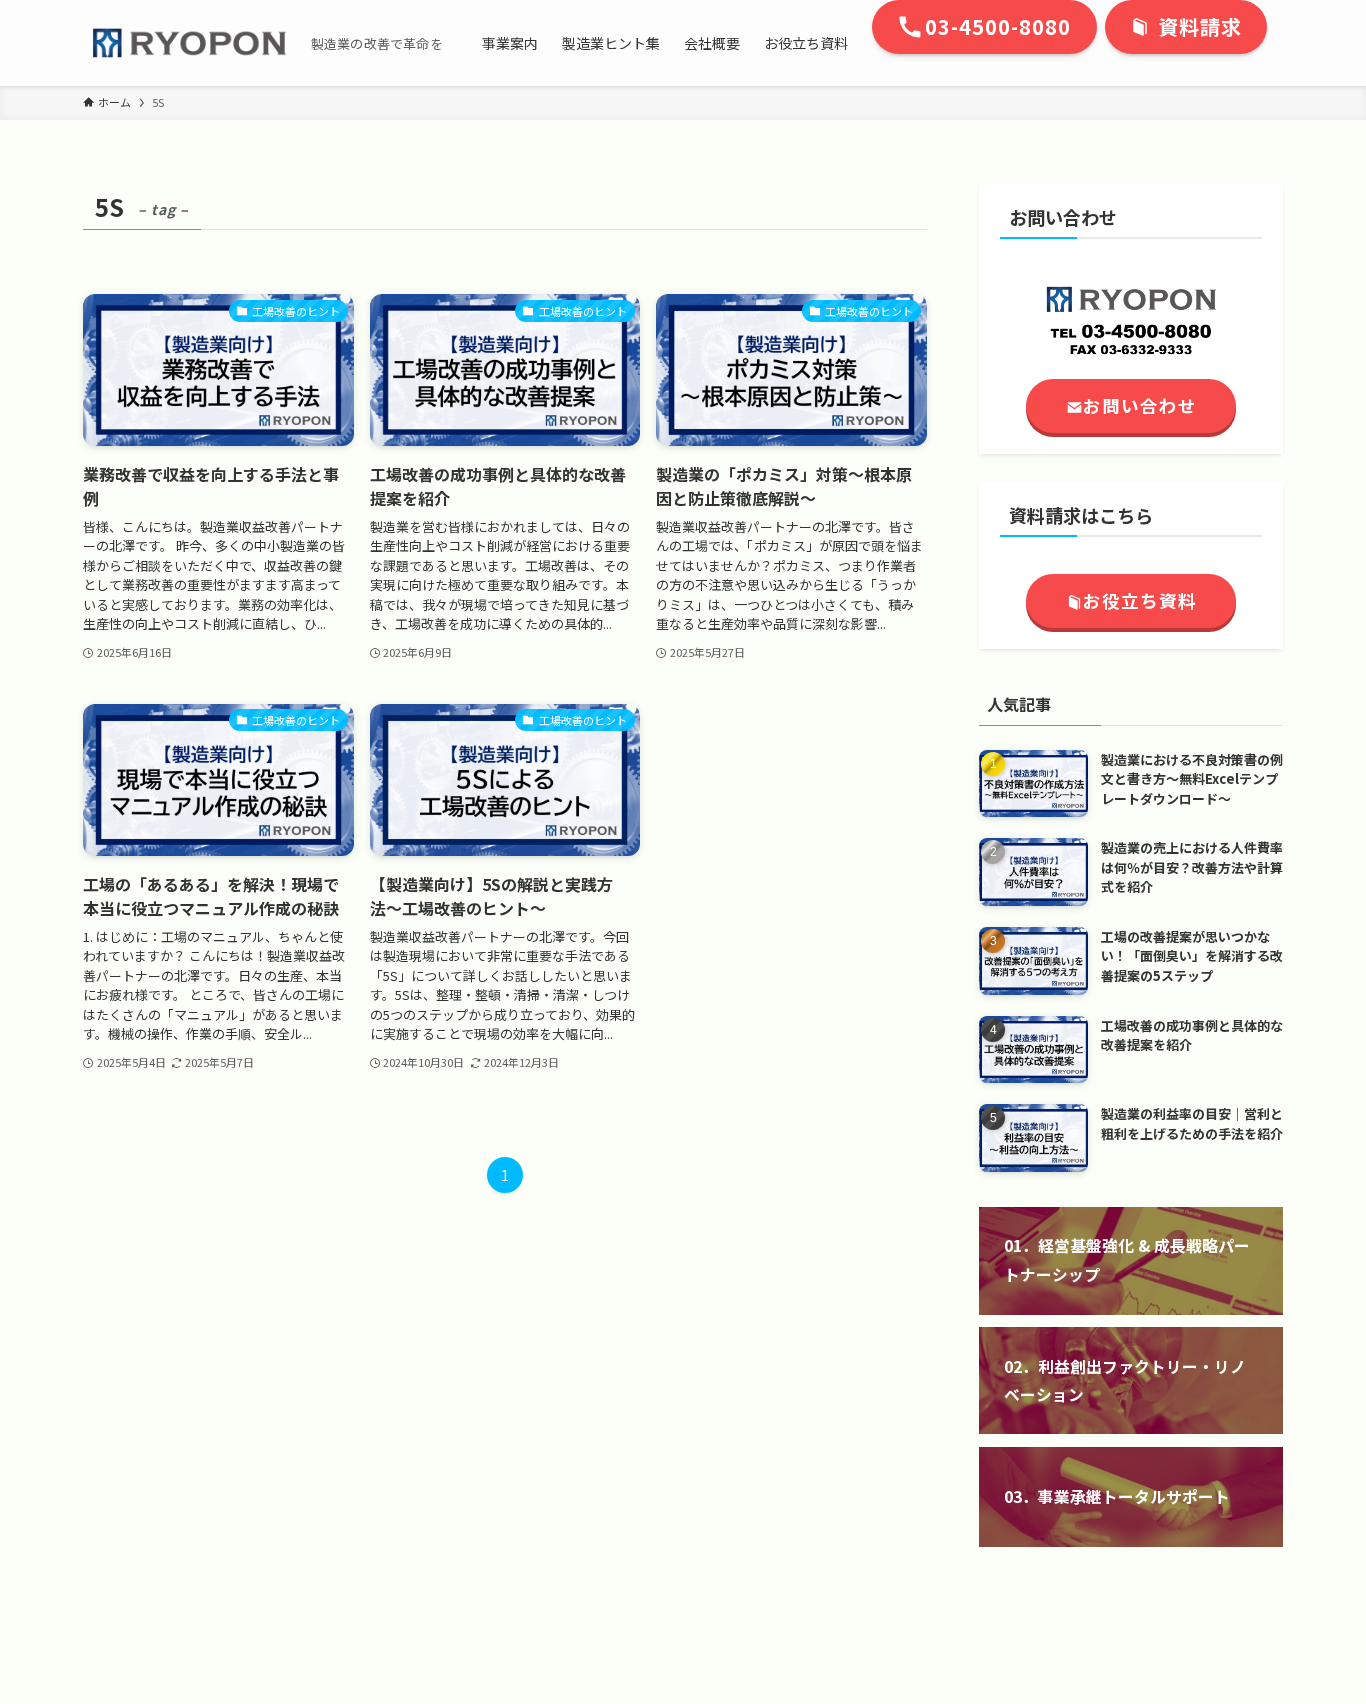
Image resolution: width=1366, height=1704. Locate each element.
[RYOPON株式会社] (189, 43)
